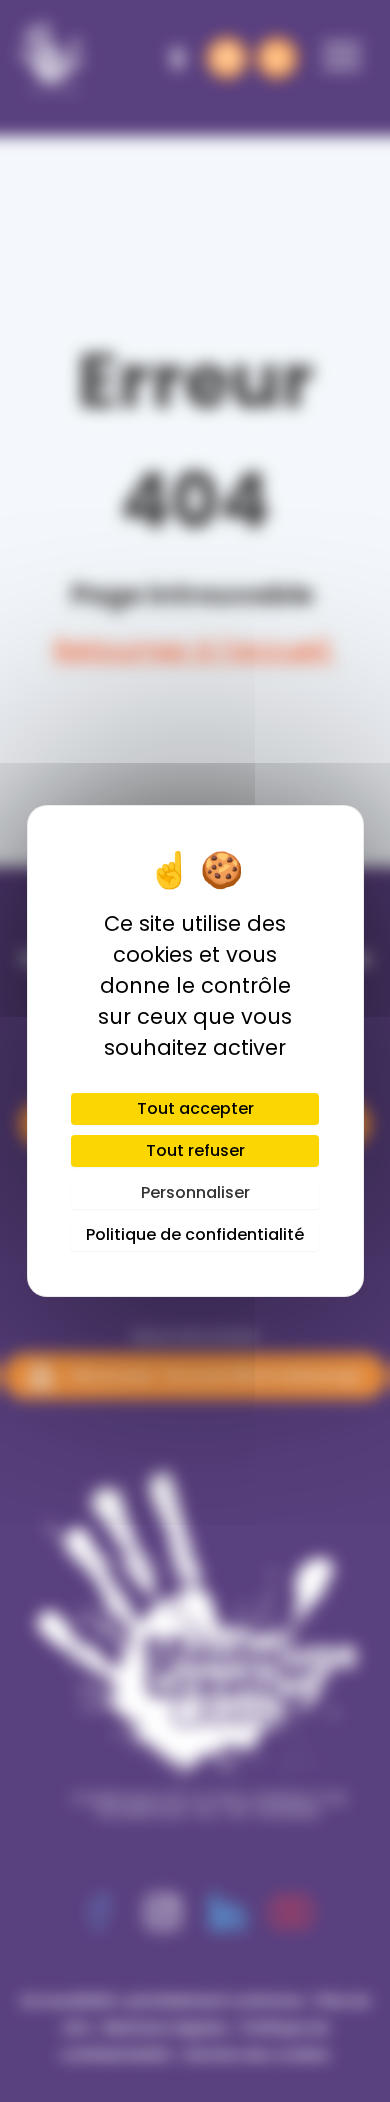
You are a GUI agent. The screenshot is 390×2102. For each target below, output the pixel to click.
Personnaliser (195, 1192)
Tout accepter (195, 1108)
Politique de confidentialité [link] (195, 1234)
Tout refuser (195, 1150)
